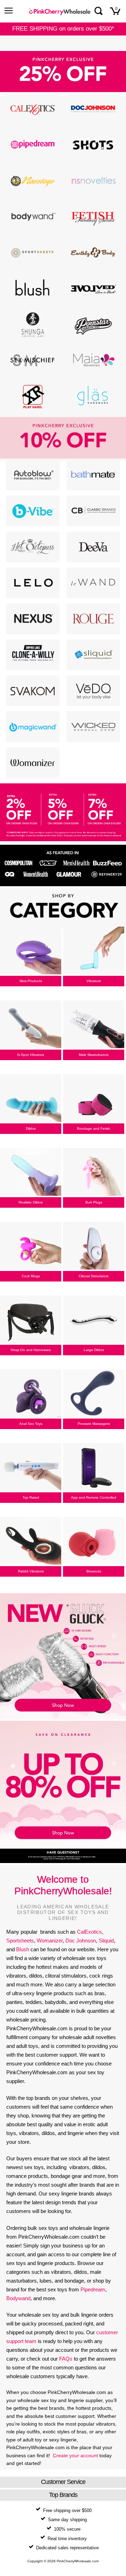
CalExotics (89, 1932)
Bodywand (18, 2298)
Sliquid (106, 1941)
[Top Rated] (31, 1468)
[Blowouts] (94, 1542)
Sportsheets (20, 1941)
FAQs (66, 2359)
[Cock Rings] (31, 1246)
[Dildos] (31, 1099)
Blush (23, 1949)
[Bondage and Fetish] (94, 1099)
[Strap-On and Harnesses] (31, 1320)
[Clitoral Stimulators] (94, 1246)
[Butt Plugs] (94, 1173)
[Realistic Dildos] (31, 1173)
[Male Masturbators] (94, 1025)
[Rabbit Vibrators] (31, 1542)
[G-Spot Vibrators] (31, 1025)
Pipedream (93, 2289)
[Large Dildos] (94, 1320)
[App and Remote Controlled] (94, 1468)
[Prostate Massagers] (94, 1394)
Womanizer (50, 1941)
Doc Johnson (81, 1941)
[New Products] (31, 951)
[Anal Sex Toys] (31, 1394)
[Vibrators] (94, 951)
